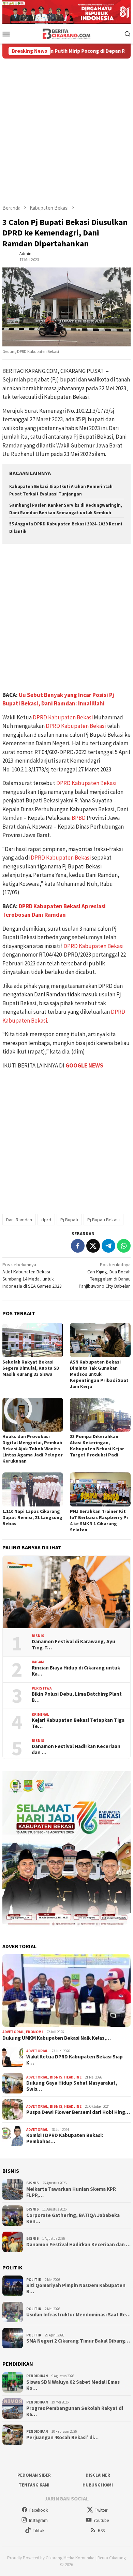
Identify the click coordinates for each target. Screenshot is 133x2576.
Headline (73, 2077)
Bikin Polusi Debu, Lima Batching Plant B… (77, 1697)
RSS (101, 2531)
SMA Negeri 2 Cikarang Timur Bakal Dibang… (78, 2341)
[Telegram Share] (108, 1246)
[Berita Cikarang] (67, 33)
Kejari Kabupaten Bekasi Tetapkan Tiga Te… (78, 1723)
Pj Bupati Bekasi (104, 1220)
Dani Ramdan (19, 1220)
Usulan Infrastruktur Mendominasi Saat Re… (78, 2315)
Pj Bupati (69, 1220)
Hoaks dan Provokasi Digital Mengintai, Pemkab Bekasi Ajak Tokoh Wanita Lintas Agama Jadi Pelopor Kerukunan (33, 1449)
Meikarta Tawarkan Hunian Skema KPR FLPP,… (71, 2192)
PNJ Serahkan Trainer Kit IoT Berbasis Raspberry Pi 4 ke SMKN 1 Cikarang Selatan (99, 1520)
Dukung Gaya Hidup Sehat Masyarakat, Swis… (72, 2086)
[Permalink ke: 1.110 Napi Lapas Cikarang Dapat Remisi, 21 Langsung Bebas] (33, 1489)
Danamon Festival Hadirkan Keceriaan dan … (76, 1749)
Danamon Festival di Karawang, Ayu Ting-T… (73, 1645)
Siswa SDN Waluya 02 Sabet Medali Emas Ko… (73, 2385)
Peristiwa (42, 1688)
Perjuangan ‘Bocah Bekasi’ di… (62, 2438)
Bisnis (38, 1636)
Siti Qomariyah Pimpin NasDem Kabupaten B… (76, 2288)
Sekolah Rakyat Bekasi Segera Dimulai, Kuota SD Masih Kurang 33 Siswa (31, 1368)
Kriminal (40, 1714)
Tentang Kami (34, 2485)
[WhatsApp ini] (124, 1246)
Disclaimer (98, 2475)
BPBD (79, 818)
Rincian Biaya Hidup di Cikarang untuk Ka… (76, 1671)
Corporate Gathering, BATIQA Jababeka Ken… (73, 2218)
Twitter (101, 2510)
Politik (34, 2280)
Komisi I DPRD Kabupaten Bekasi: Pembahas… (65, 2138)
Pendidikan (37, 2376)
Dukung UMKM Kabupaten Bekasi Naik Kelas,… (57, 2038)
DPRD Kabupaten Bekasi (63, 717)
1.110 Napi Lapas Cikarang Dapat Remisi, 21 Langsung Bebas (32, 1517)
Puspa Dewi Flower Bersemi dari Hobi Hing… (78, 2112)
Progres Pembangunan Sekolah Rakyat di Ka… (75, 2411)
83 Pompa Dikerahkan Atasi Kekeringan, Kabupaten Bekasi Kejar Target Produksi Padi (97, 1446)
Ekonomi (34, 2032)
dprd (46, 1220)
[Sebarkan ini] (78, 1246)
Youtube (101, 2520)
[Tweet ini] (93, 1246)
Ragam (38, 1662)
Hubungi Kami (98, 2485)
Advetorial (13, 2032)
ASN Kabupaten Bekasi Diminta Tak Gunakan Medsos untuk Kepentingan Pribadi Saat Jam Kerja (99, 1374)
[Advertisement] (66, 128)
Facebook (39, 2510)
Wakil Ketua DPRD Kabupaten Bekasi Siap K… (75, 2060)
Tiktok (39, 2531)
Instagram (38, 2520)
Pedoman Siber (34, 2475)
